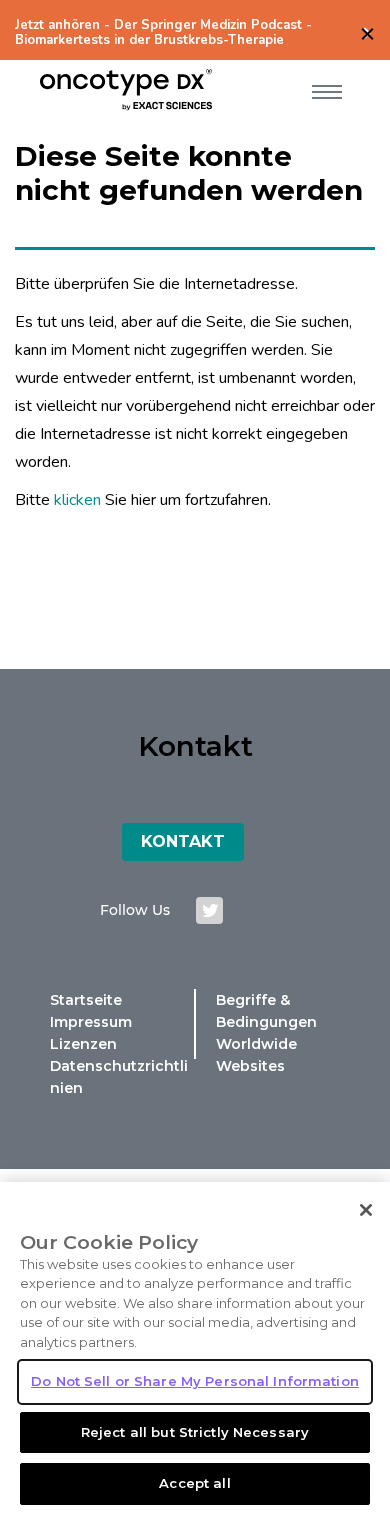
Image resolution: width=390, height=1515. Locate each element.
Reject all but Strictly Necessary (195, 1432)
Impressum (91, 1022)
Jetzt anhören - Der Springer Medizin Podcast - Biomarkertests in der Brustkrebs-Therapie (163, 33)
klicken (77, 500)
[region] (195, 1348)
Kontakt (183, 841)
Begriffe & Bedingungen (266, 1011)
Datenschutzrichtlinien (119, 1077)
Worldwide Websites (256, 1055)
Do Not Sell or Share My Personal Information (195, 1381)
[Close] (366, 1210)
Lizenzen (83, 1044)
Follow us (135, 910)
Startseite (86, 1000)
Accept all (194, 1483)
